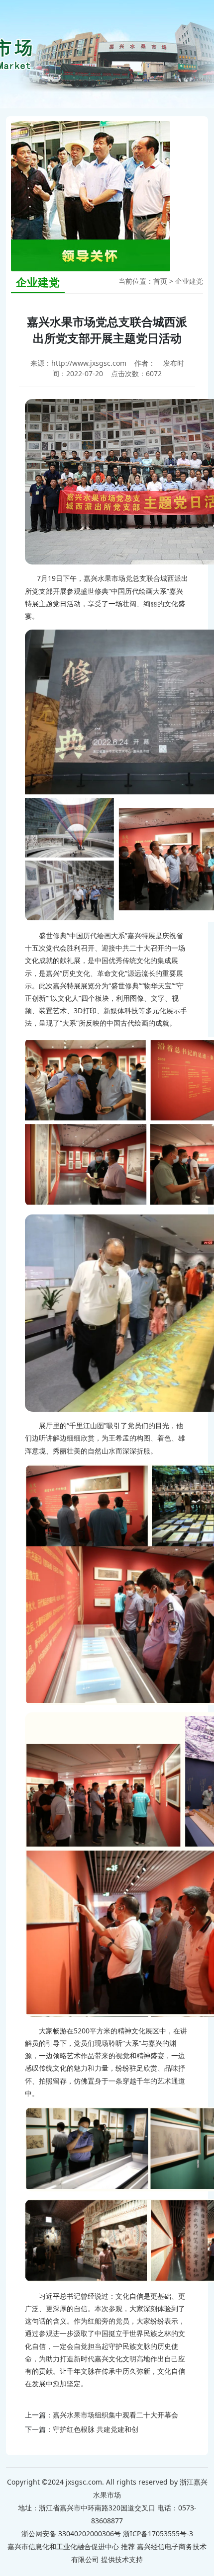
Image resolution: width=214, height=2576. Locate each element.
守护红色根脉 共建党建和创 (96, 2429)
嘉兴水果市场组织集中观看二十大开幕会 (115, 2415)
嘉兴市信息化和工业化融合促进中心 (63, 2546)
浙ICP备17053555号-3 (158, 2534)
